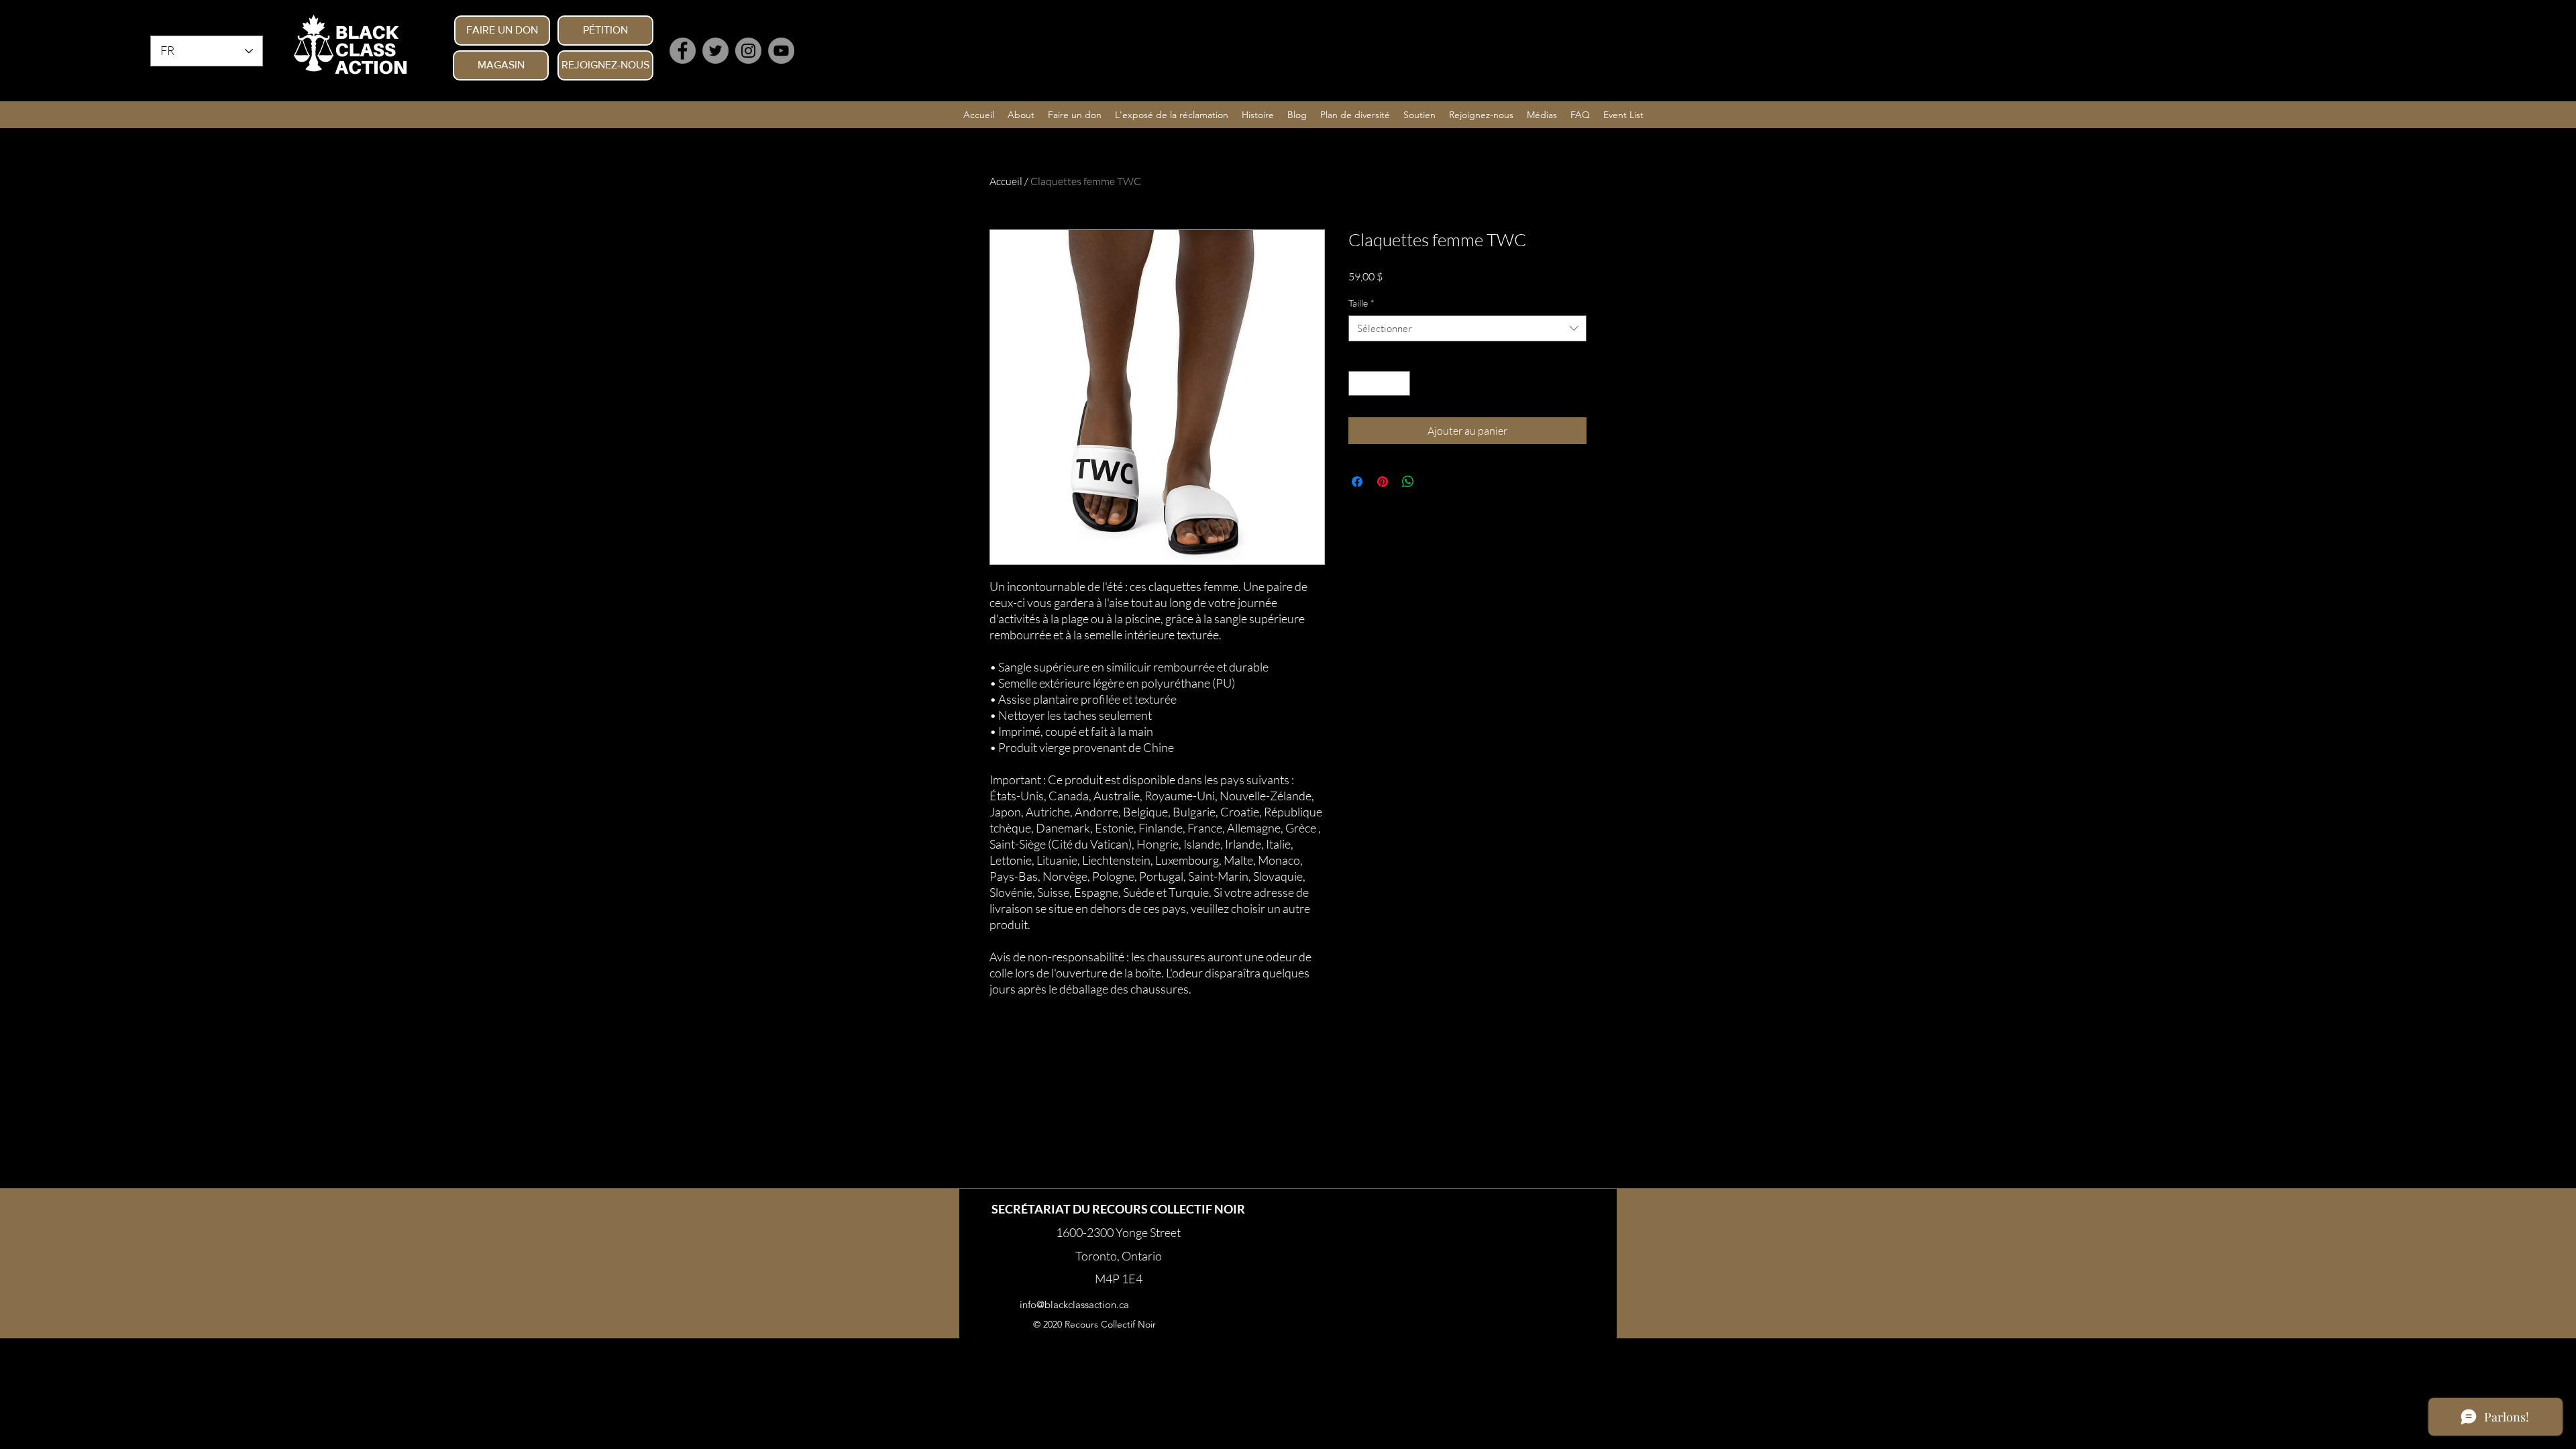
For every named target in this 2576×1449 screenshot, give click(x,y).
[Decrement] (1359, 383)
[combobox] (1467, 328)
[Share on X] (1434, 482)
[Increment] (1400, 383)
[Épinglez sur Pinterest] (1383, 482)
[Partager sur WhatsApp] (1408, 482)
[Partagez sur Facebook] (1357, 482)
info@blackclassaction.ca (1074, 1304)
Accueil (1006, 181)
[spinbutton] (1379, 383)
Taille (1361, 303)
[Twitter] (715, 51)
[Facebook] (683, 51)
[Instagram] (748, 51)
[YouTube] (781, 51)
